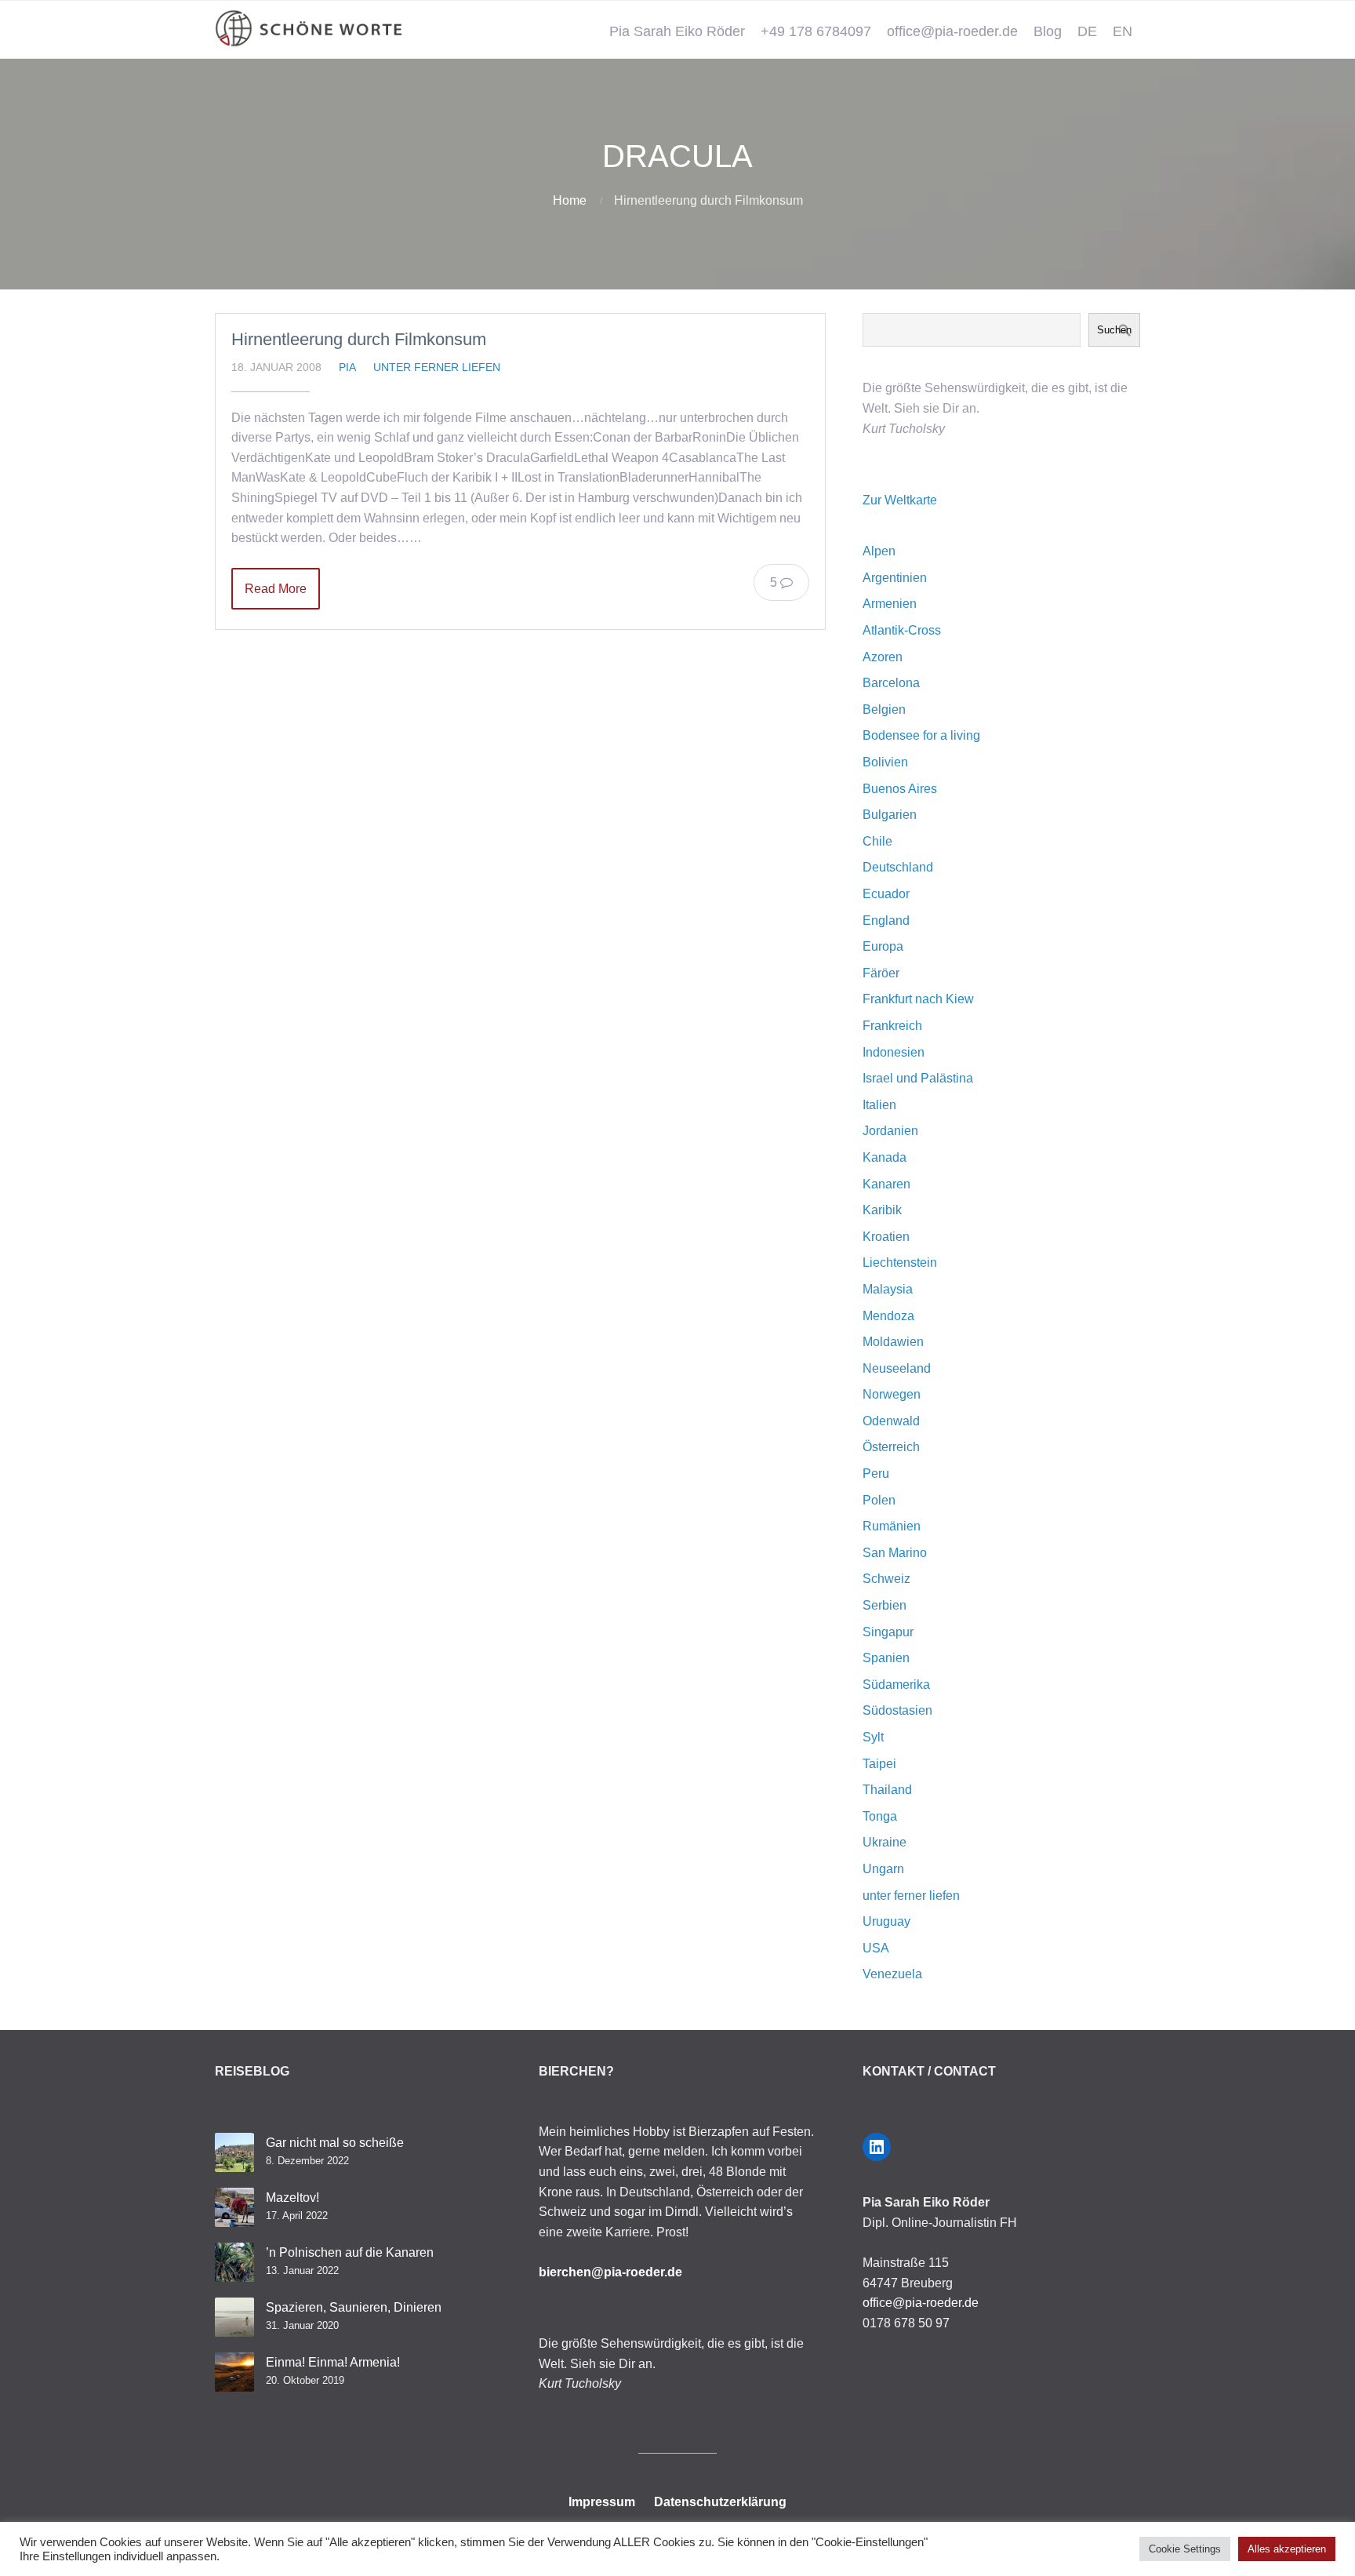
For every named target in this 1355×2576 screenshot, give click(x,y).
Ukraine (885, 1842)
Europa (883, 946)
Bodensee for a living (921, 735)
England (886, 921)
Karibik (882, 1210)
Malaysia (888, 1289)
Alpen (879, 551)
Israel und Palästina (918, 1078)
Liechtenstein (900, 1263)
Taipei (879, 1764)
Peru (876, 1474)
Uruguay (886, 1921)
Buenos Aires (900, 789)
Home (570, 200)
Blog (1048, 31)
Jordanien (890, 1131)
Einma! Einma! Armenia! (333, 2362)
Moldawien (893, 1342)
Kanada (885, 1157)
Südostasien (897, 1710)
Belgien (884, 709)
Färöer (881, 973)
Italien (879, 1105)
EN (1123, 31)
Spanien (886, 1658)
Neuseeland (897, 1368)
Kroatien (886, 1237)
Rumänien (892, 1526)
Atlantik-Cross (902, 630)
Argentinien (895, 578)
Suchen (1114, 330)
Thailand (887, 1790)
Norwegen (892, 1394)
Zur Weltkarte (900, 500)
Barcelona (891, 683)
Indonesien (894, 1052)
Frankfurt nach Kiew (918, 999)
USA (876, 1948)
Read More (276, 589)
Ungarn (883, 1869)
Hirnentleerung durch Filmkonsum (359, 339)
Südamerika (896, 1685)
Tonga (880, 1816)
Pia (347, 367)
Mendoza (888, 1316)
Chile (877, 841)
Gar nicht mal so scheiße (335, 2143)
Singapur (888, 1632)
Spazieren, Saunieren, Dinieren (354, 2307)
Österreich (891, 1447)
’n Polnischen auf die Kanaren (350, 2252)
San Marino (895, 1553)
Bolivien (885, 762)
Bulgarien (890, 815)
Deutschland (898, 867)
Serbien (885, 1605)
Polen (879, 1500)
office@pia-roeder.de (952, 31)
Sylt (873, 1737)
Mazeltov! (292, 2198)
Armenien (890, 604)
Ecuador (886, 894)
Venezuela (892, 1974)
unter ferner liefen (437, 367)
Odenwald (891, 1421)
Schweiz (886, 1579)
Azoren (883, 657)
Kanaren (886, 1184)
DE (1087, 31)
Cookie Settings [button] (1185, 2549)
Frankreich (892, 1026)
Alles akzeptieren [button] (1287, 2549)
